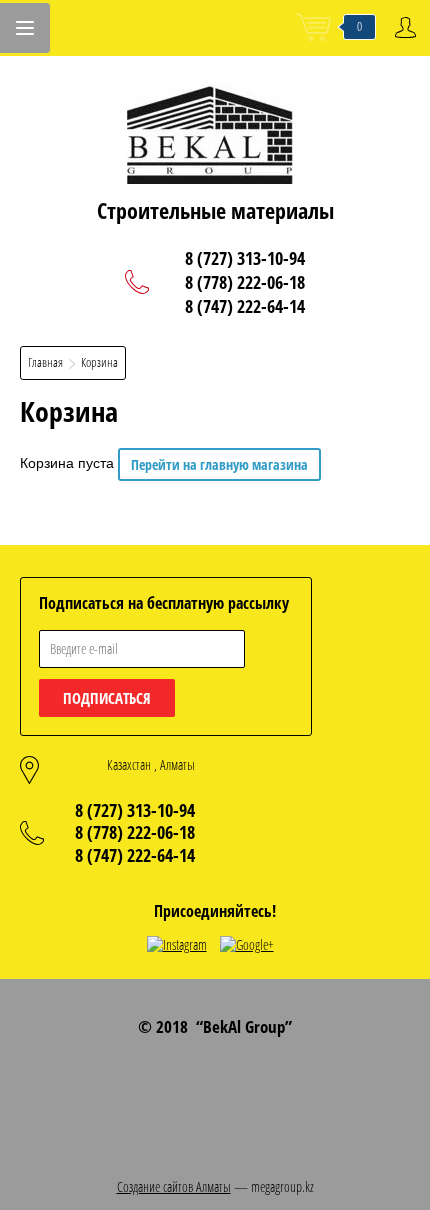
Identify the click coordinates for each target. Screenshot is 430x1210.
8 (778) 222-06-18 (245, 282)
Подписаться (107, 698)
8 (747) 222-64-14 (245, 306)
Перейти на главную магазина (219, 464)
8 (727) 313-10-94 (245, 258)
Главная (45, 362)
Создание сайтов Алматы (174, 1186)
